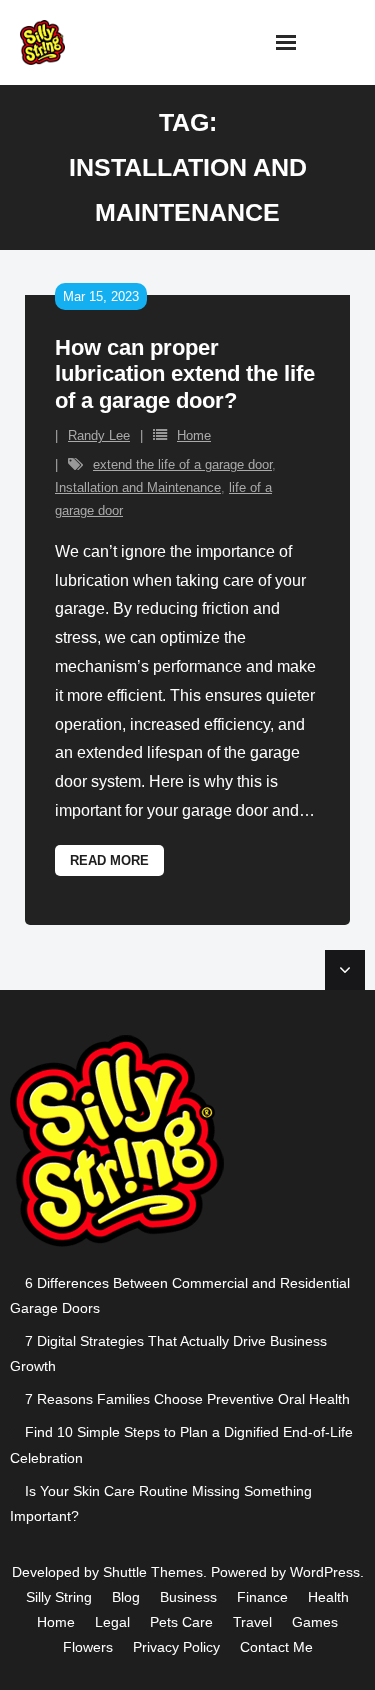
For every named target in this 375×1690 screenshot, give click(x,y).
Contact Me (276, 1647)
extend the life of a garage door (182, 464)
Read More (109, 860)
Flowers (88, 1647)
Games (315, 1622)
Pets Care (181, 1622)
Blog (126, 1597)
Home (194, 435)
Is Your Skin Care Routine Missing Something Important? (161, 1503)
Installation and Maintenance (138, 487)
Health (328, 1597)
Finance (262, 1597)
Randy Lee (99, 435)
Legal (112, 1622)
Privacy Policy (176, 1647)
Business (188, 1597)
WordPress (325, 1572)
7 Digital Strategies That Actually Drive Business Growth (168, 1353)
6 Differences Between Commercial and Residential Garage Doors (180, 1295)
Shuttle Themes (153, 1572)
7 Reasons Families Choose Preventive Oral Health (187, 1399)
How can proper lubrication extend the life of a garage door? (185, 374)
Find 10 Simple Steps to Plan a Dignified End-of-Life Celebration (181, 1444)
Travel (252, 1622)
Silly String (59, 1597)
